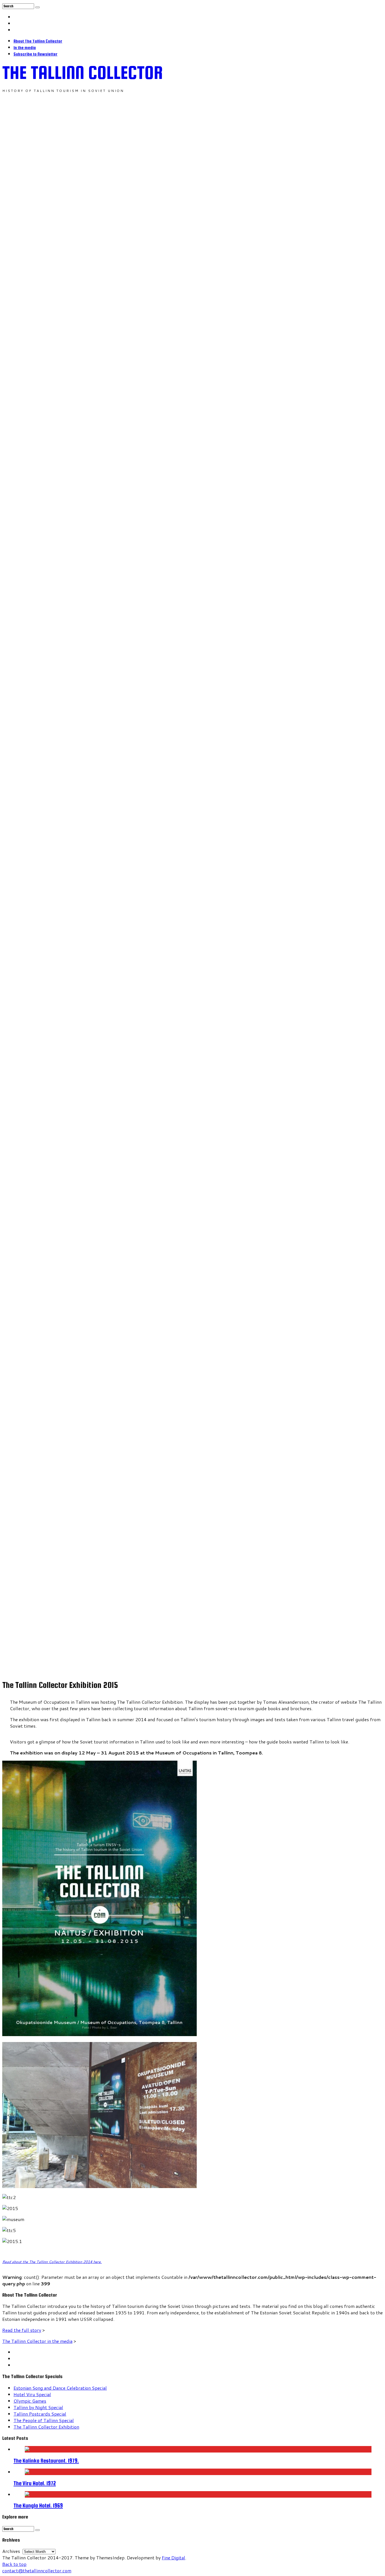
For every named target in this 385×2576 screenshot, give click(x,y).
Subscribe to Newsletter (36, 54)
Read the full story (22, 2330)
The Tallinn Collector (83, 72)
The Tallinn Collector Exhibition (46, 2427)
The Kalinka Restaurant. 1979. (46, 2461)
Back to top (14, 2564)
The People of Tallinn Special (44, 2420)
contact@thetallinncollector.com (37, 2571)
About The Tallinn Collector (38, 41)
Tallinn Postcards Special (40, 2414)
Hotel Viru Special (32, 2394)
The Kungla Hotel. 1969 (38, 2506)
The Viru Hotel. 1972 (35, 2483)
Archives (11, 2551)
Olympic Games (30, 2401)
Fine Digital (173, 2558)
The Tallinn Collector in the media (37, 2341)
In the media (25, 48)
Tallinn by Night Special (38, 2407)
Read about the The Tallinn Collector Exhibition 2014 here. (52, 2262)
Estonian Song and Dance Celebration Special (60, 2388)
